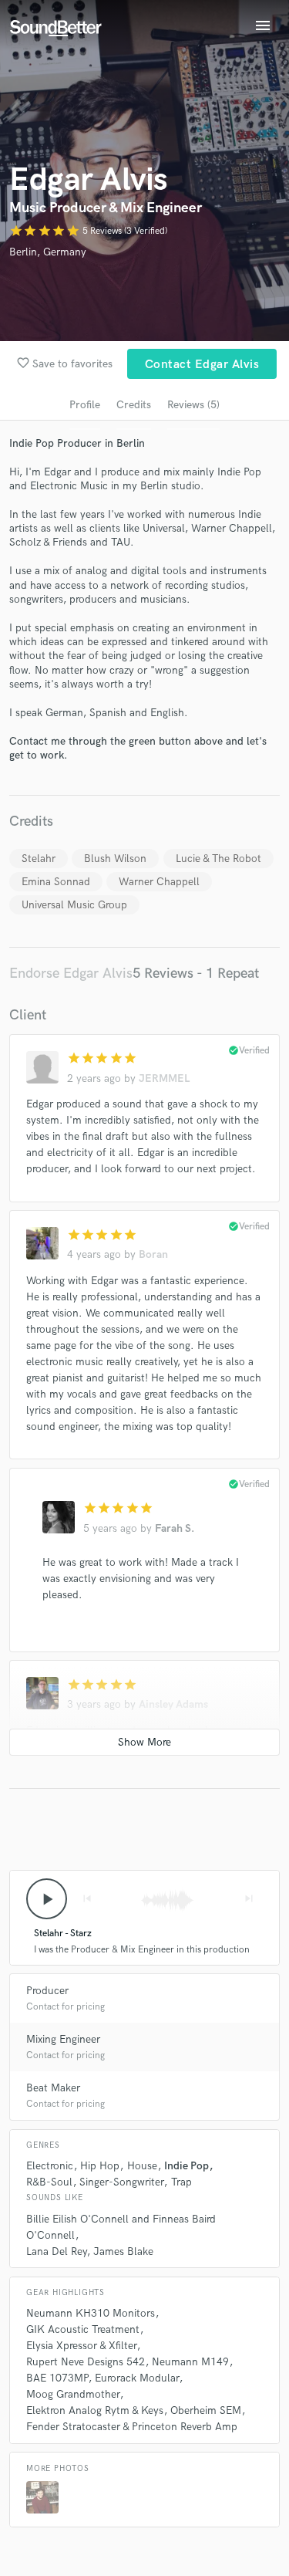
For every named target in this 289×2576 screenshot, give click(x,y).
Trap (181, 2182)
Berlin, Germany (48, 252)
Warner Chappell (159, 882)
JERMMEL (164, 1078)
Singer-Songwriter (121, 2182)
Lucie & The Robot (218, 859)
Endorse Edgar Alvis (71, 974)
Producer (47, 1991)
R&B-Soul (49, 2182)
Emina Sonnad (56, 882)
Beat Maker (53, 2088)
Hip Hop (100, 2166)
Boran (153, 1254)
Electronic (50, 2166)
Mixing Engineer (63, 2039)
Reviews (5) (193, 405)
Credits (134, 405)
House (142, 2166)
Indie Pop (187, 2166)
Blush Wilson (115, 859)
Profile (85, 405)
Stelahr (39, 859)
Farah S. (175, 1528)
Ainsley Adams (173, 1704)
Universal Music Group (74, 905)
